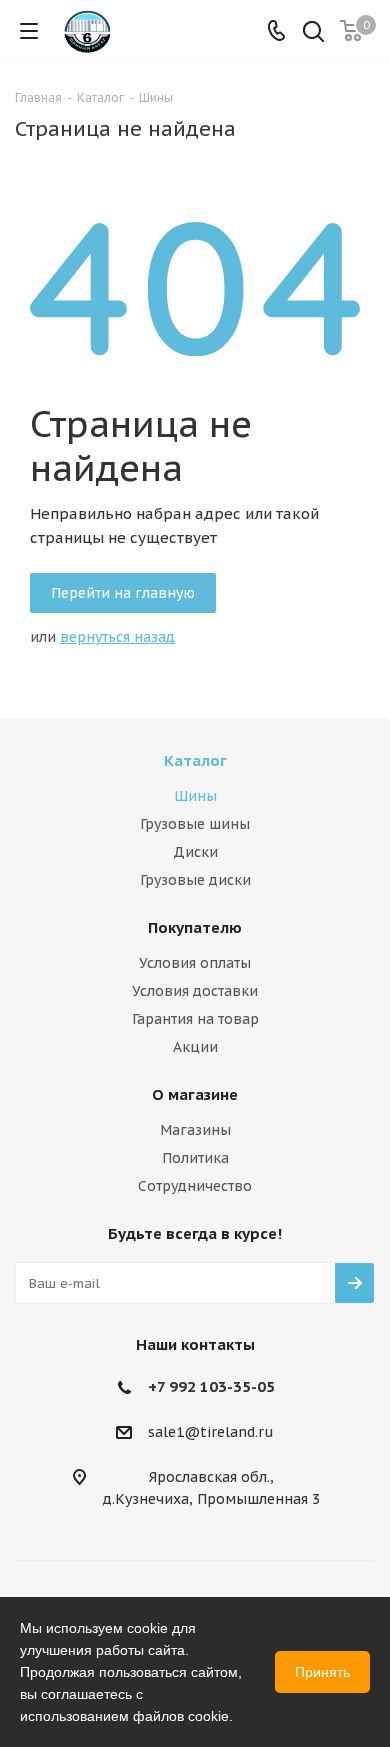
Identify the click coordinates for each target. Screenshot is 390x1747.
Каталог (195, 760)
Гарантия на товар (195, 1019)
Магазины (195, 1130)
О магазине (195, 1094)
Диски (195, 852)
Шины (195, 796)
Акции (195, 1047)
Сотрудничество (195, 1186)
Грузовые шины (195, 824)
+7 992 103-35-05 (211, 1386)
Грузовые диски (195, 880)
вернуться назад (117, 637)
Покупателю (195, 927)
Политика (195, 1158)
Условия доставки (195, 991)
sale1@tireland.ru (211, 1433)
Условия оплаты (195, 963)
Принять (322, 1672)
